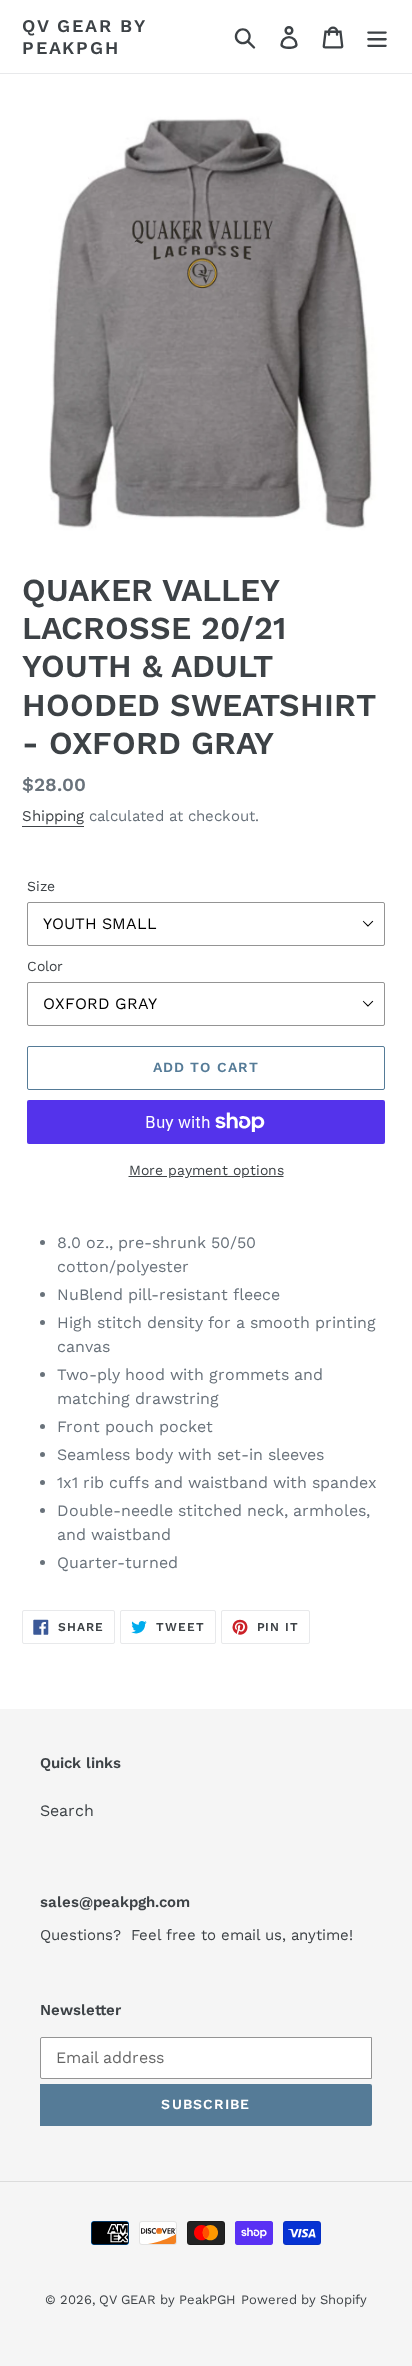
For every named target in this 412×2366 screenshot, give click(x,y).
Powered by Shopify (304, 2299)
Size (41, 886)
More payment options (206, 1170)
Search (67, 1810)
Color (45, 966)
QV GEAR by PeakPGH (84, 36)
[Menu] (377, 36)
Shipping (53, 816)
